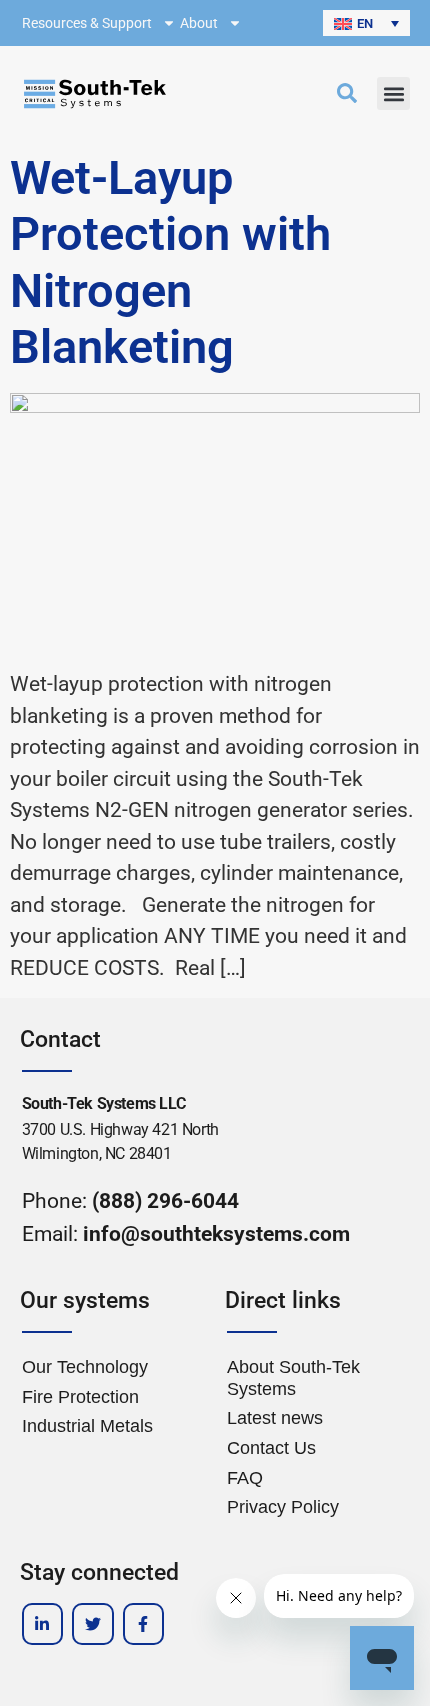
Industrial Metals (87, 1426)
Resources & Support (87, 23)
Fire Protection (80, 1397)
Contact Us (271, 1448)
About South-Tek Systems (293, 1378)
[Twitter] (93, 1624)
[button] (366, 23)
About (199, 23)
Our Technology (85, 1367)
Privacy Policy (283, 1507)
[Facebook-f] (144, 1624)
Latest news (275, 1418)
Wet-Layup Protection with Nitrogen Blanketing (170, 262)
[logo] (95, 94)
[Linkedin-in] (43, 1624)
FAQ (245, 1478)
